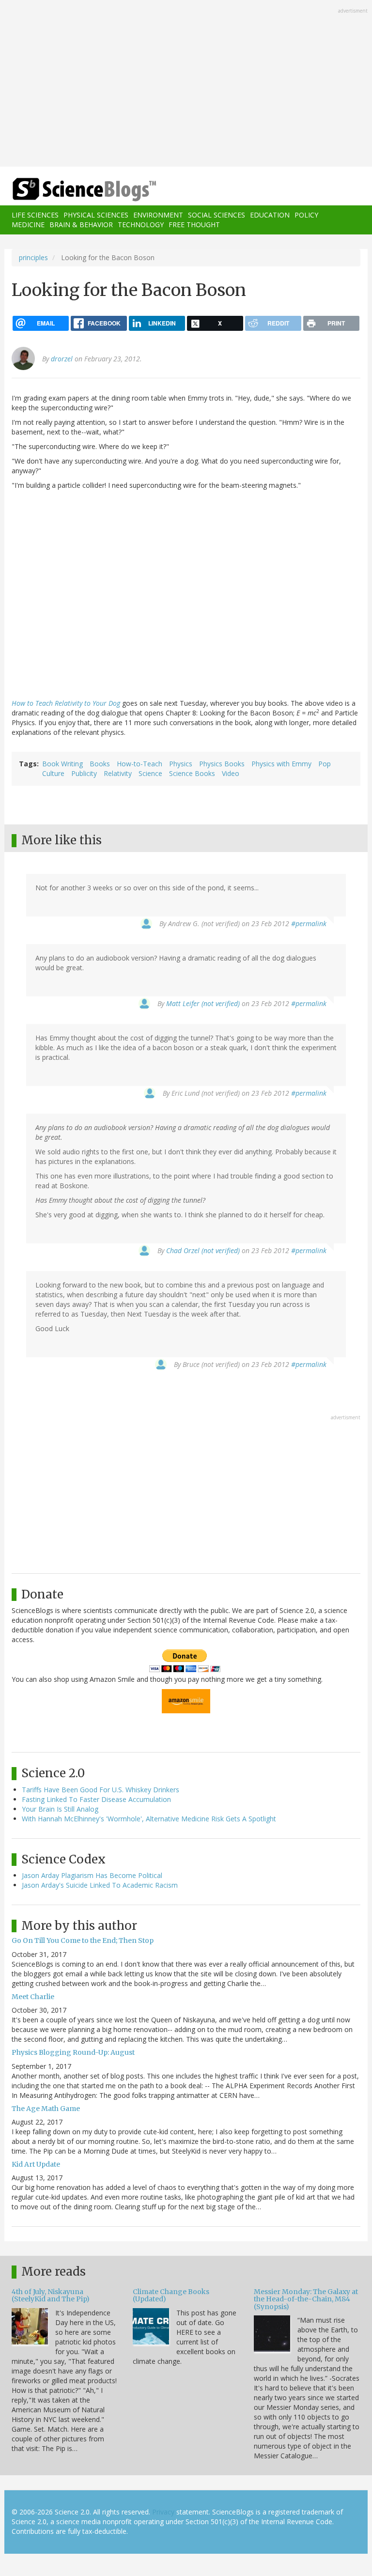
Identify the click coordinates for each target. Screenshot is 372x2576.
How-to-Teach (139, 764)
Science (150, 773)
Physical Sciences (96, 215)
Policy (306, 215)
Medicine (28, 225)
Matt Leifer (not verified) (203, 1003)
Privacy (163, 2512)
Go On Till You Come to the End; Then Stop (83, 1940)
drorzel (62, 359)
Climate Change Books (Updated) (171, 2295)
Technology (141, 225)
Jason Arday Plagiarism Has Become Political (92, 1875)
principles (33, 257)
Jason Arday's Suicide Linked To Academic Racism (100, 1885)
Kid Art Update (36, 2164)
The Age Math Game (46, 2109)
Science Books (192, 773)
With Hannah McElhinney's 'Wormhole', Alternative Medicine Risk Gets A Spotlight (149, 1819)
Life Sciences (35, 215)
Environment (158, 215)
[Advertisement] (186, 84)
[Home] (70, 190)
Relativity (118, 773)
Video (231, 773)
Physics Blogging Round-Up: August (73, 2052)
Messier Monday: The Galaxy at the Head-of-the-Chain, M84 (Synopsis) (306, 2299)
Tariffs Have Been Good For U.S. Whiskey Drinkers (101, 1790)
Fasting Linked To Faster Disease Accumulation (96, 1799)
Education (270, 215)
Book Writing (62, 764)
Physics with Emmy (281, 764)
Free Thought (194, 225)
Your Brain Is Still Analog (60, 1809)
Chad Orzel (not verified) (203, 1250)
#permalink (309, 923)
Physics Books (222, 764)
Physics (181, 764)
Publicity (84, 773)
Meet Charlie (33, 1997)
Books (100, 764)
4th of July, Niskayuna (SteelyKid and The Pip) (51, 2295)
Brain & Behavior (81, 225)
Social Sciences (217, 215)
